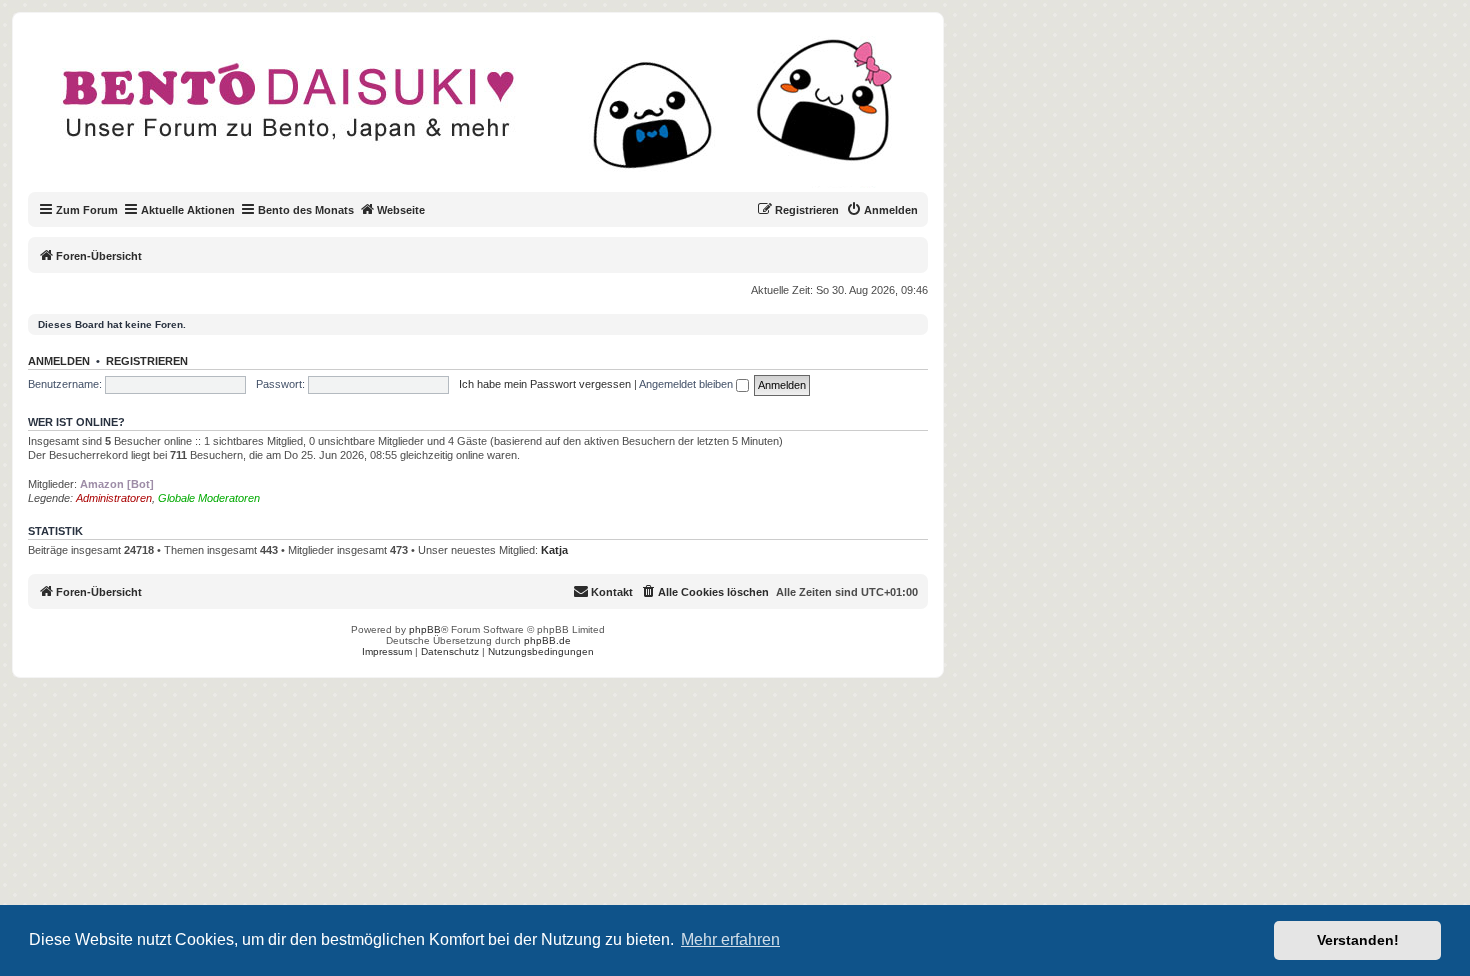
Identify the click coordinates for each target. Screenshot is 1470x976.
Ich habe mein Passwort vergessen (545, 384)
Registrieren (147, 361)
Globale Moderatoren (209, 498)
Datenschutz (450, 651)
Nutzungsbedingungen (541, 651)
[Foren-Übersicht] (494, 114)
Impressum (387, 651)
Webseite (401, 210)
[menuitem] (882, 210)
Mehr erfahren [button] (730, 939)
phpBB (425, 629)
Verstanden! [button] (1358, 940)
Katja (554, 550)
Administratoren (114, 498)
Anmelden (59, 361)
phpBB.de (547, 640)
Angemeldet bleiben (687, 384)
